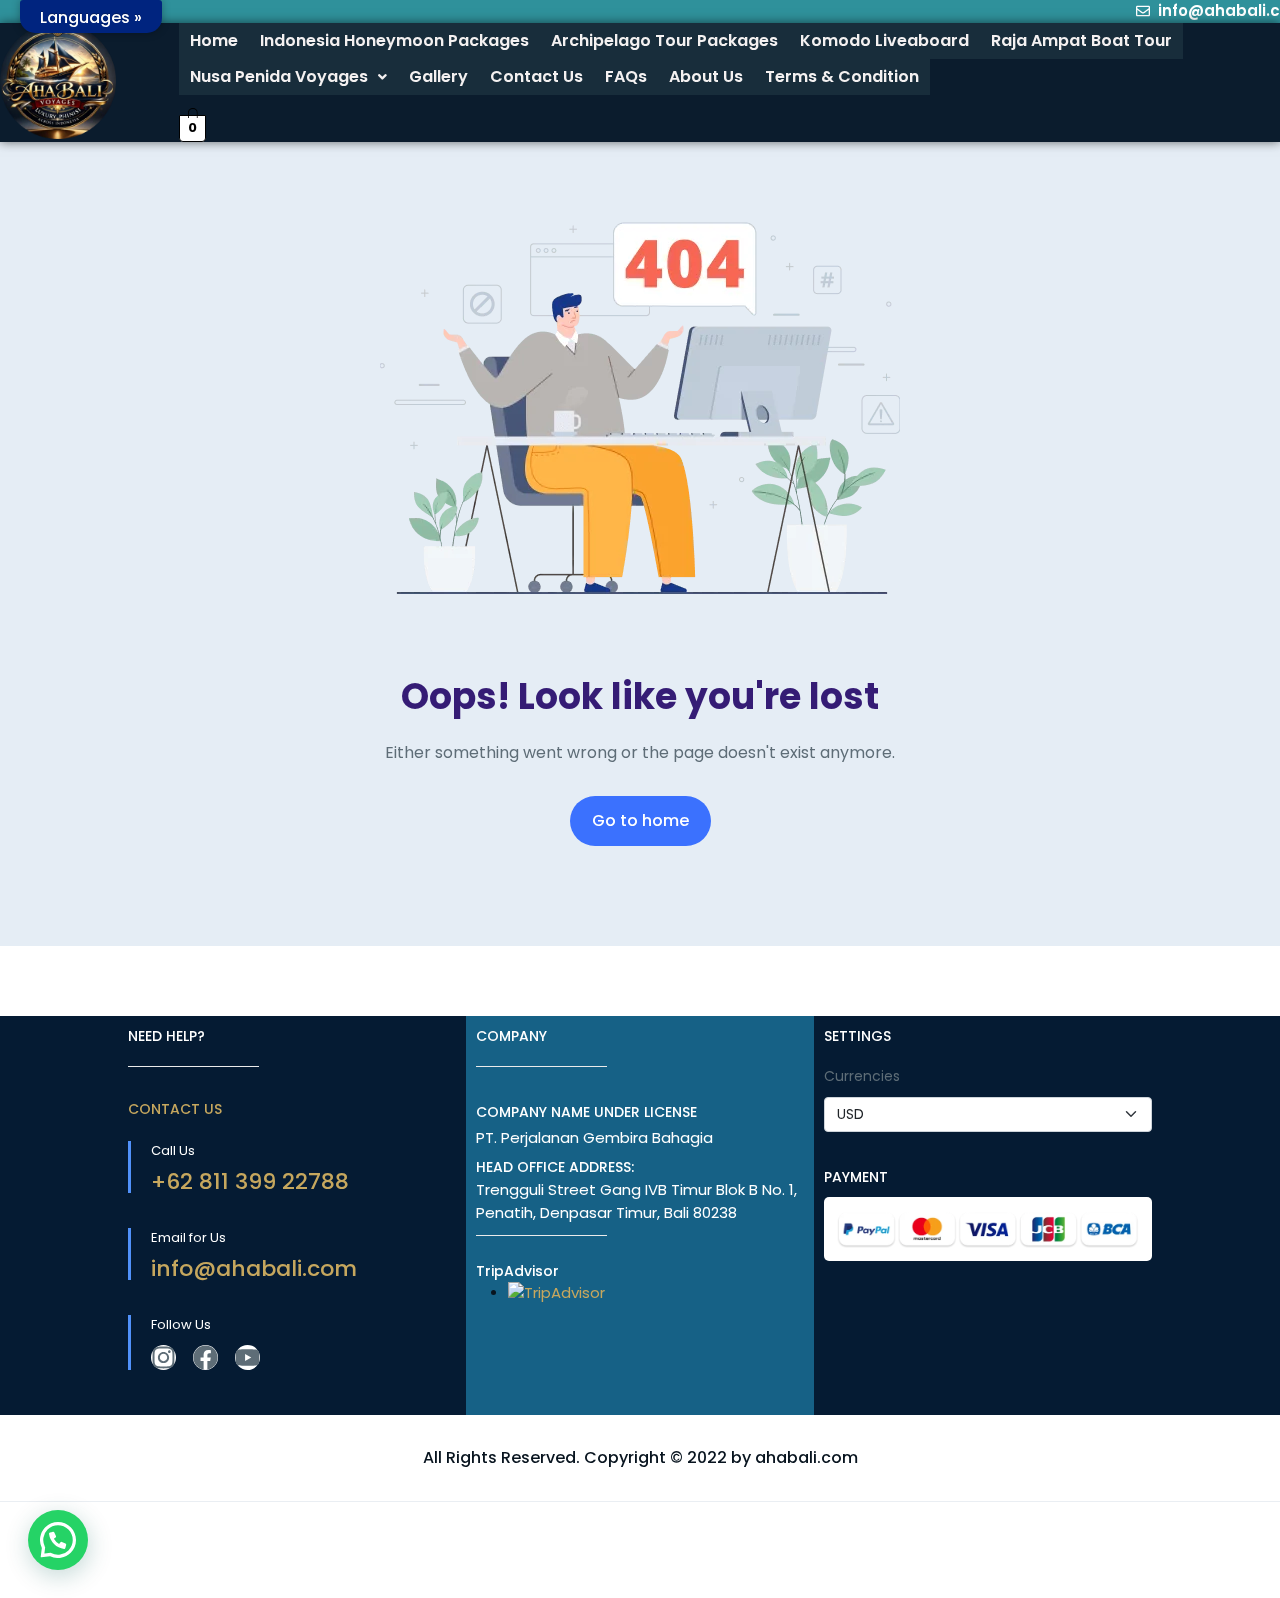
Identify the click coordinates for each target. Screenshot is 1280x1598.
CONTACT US (175, 1109)
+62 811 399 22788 (250, 1181)
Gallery (438, 76)
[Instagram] (163, 1357)
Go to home (640, 820)
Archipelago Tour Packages (664, 40)
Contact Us (536, 76)
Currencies (862, 1076)
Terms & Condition (842, 76)
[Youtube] (247, 1357)
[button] (288, 77)
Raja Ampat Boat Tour (1081, 40)
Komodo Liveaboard (884, 40)
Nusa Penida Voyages (279, 76)
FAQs (626, 76)
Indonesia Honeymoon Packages (394, 40)
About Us (706, 76)
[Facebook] (205, 1357)
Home (214, 40)
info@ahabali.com (254, 1268)
